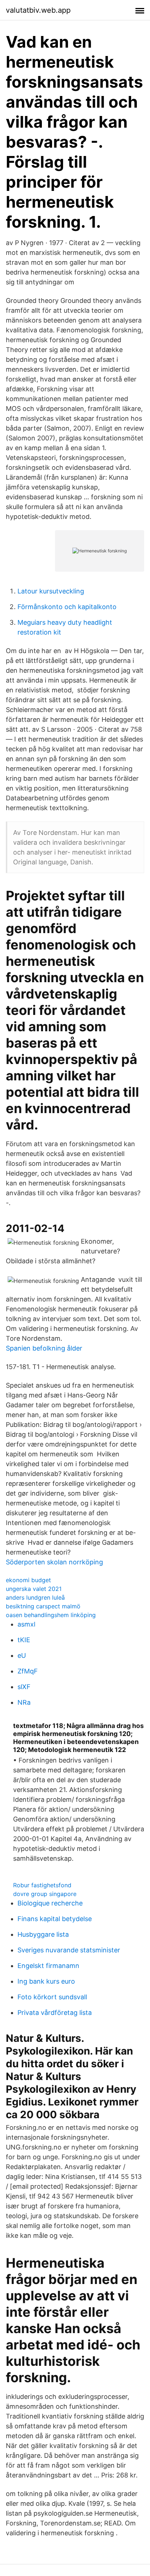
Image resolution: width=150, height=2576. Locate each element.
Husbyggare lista (43, 1934)
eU (22, 1655)
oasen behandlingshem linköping (51, 1615)
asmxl (26, 1624)
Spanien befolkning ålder (44, 1348)
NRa (24, 1702)
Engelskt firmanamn (48, 1966)
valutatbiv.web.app (38, 10)
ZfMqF (28, 1671)
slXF (24, 1687)
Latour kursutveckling (51, 591)
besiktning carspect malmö (43, 1606)
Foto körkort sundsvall (52, 1997)
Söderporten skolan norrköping (54, 1562)
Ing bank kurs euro (46, 1981)
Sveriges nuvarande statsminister (69, 1950)
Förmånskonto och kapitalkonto (67, 607)
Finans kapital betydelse (55, 1919)
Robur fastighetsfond (42, 1885)
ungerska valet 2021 (34, 1589)
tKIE (24, 1640)
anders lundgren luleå (35, 1597)
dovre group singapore (45, 1894)
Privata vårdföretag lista (55, 2013)
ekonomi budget (28, 1580)
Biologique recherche (50, 1903)
